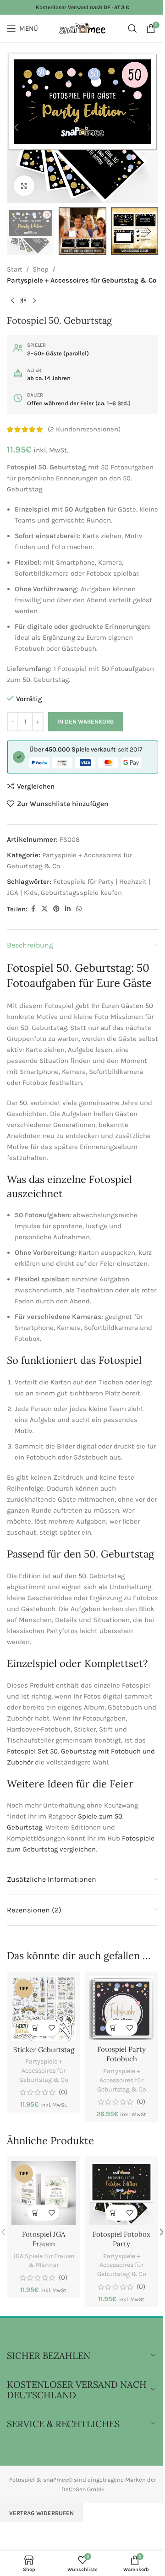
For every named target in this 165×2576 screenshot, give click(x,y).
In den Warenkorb (85, 722)
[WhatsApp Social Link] (79, 909)
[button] (16, 127)
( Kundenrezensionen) (84, 430)
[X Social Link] (44, 909)
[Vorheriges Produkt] (12, 300)
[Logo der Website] (83, 28)
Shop (41, 269)
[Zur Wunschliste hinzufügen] (52, 2028)
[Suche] (132, 28)
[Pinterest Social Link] (56, 909)
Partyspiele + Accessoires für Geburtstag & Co (82, 280)
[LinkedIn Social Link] (68, 909)
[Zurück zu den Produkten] (23, 300)
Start (15, 269)
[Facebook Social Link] (33, 909)
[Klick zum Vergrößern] (24, 186)
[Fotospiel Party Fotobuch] (121, 2008)
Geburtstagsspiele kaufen (81, 893)
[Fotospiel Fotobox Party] (121, 2193)
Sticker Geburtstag (44, 2050)
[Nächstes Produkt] (34, 300)
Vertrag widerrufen (41, 2513)
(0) (63, 2092)
